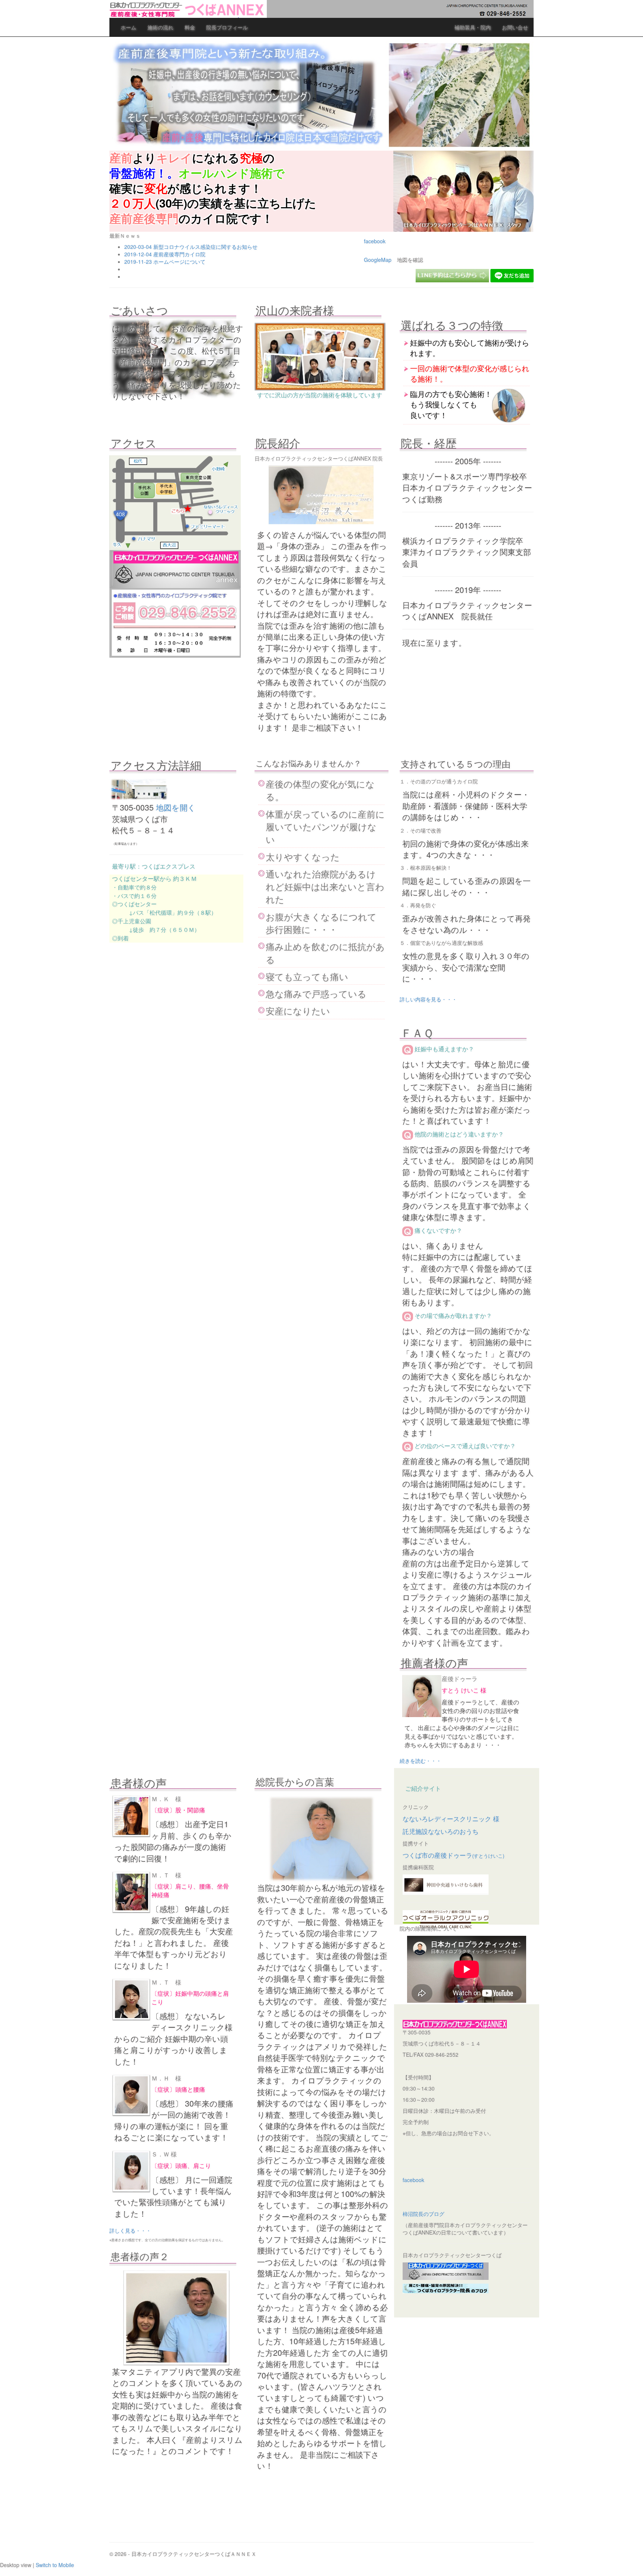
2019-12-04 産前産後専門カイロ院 (165, 254)
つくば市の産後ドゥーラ (453, 1855)
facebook (375, 241)
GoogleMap (378, 260)
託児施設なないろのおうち (441, 1831)
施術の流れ (160, 27)
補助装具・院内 (473, 27)
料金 (190, 27)
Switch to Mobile (55, 2565)
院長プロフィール (227, 27)
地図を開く (176, 807)
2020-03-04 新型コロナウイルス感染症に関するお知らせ (191, 247)
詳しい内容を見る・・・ (428, 999)
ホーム (128, 27)
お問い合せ (515, 27)
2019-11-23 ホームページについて (165, 262)
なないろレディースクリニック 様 (451, 1819)
